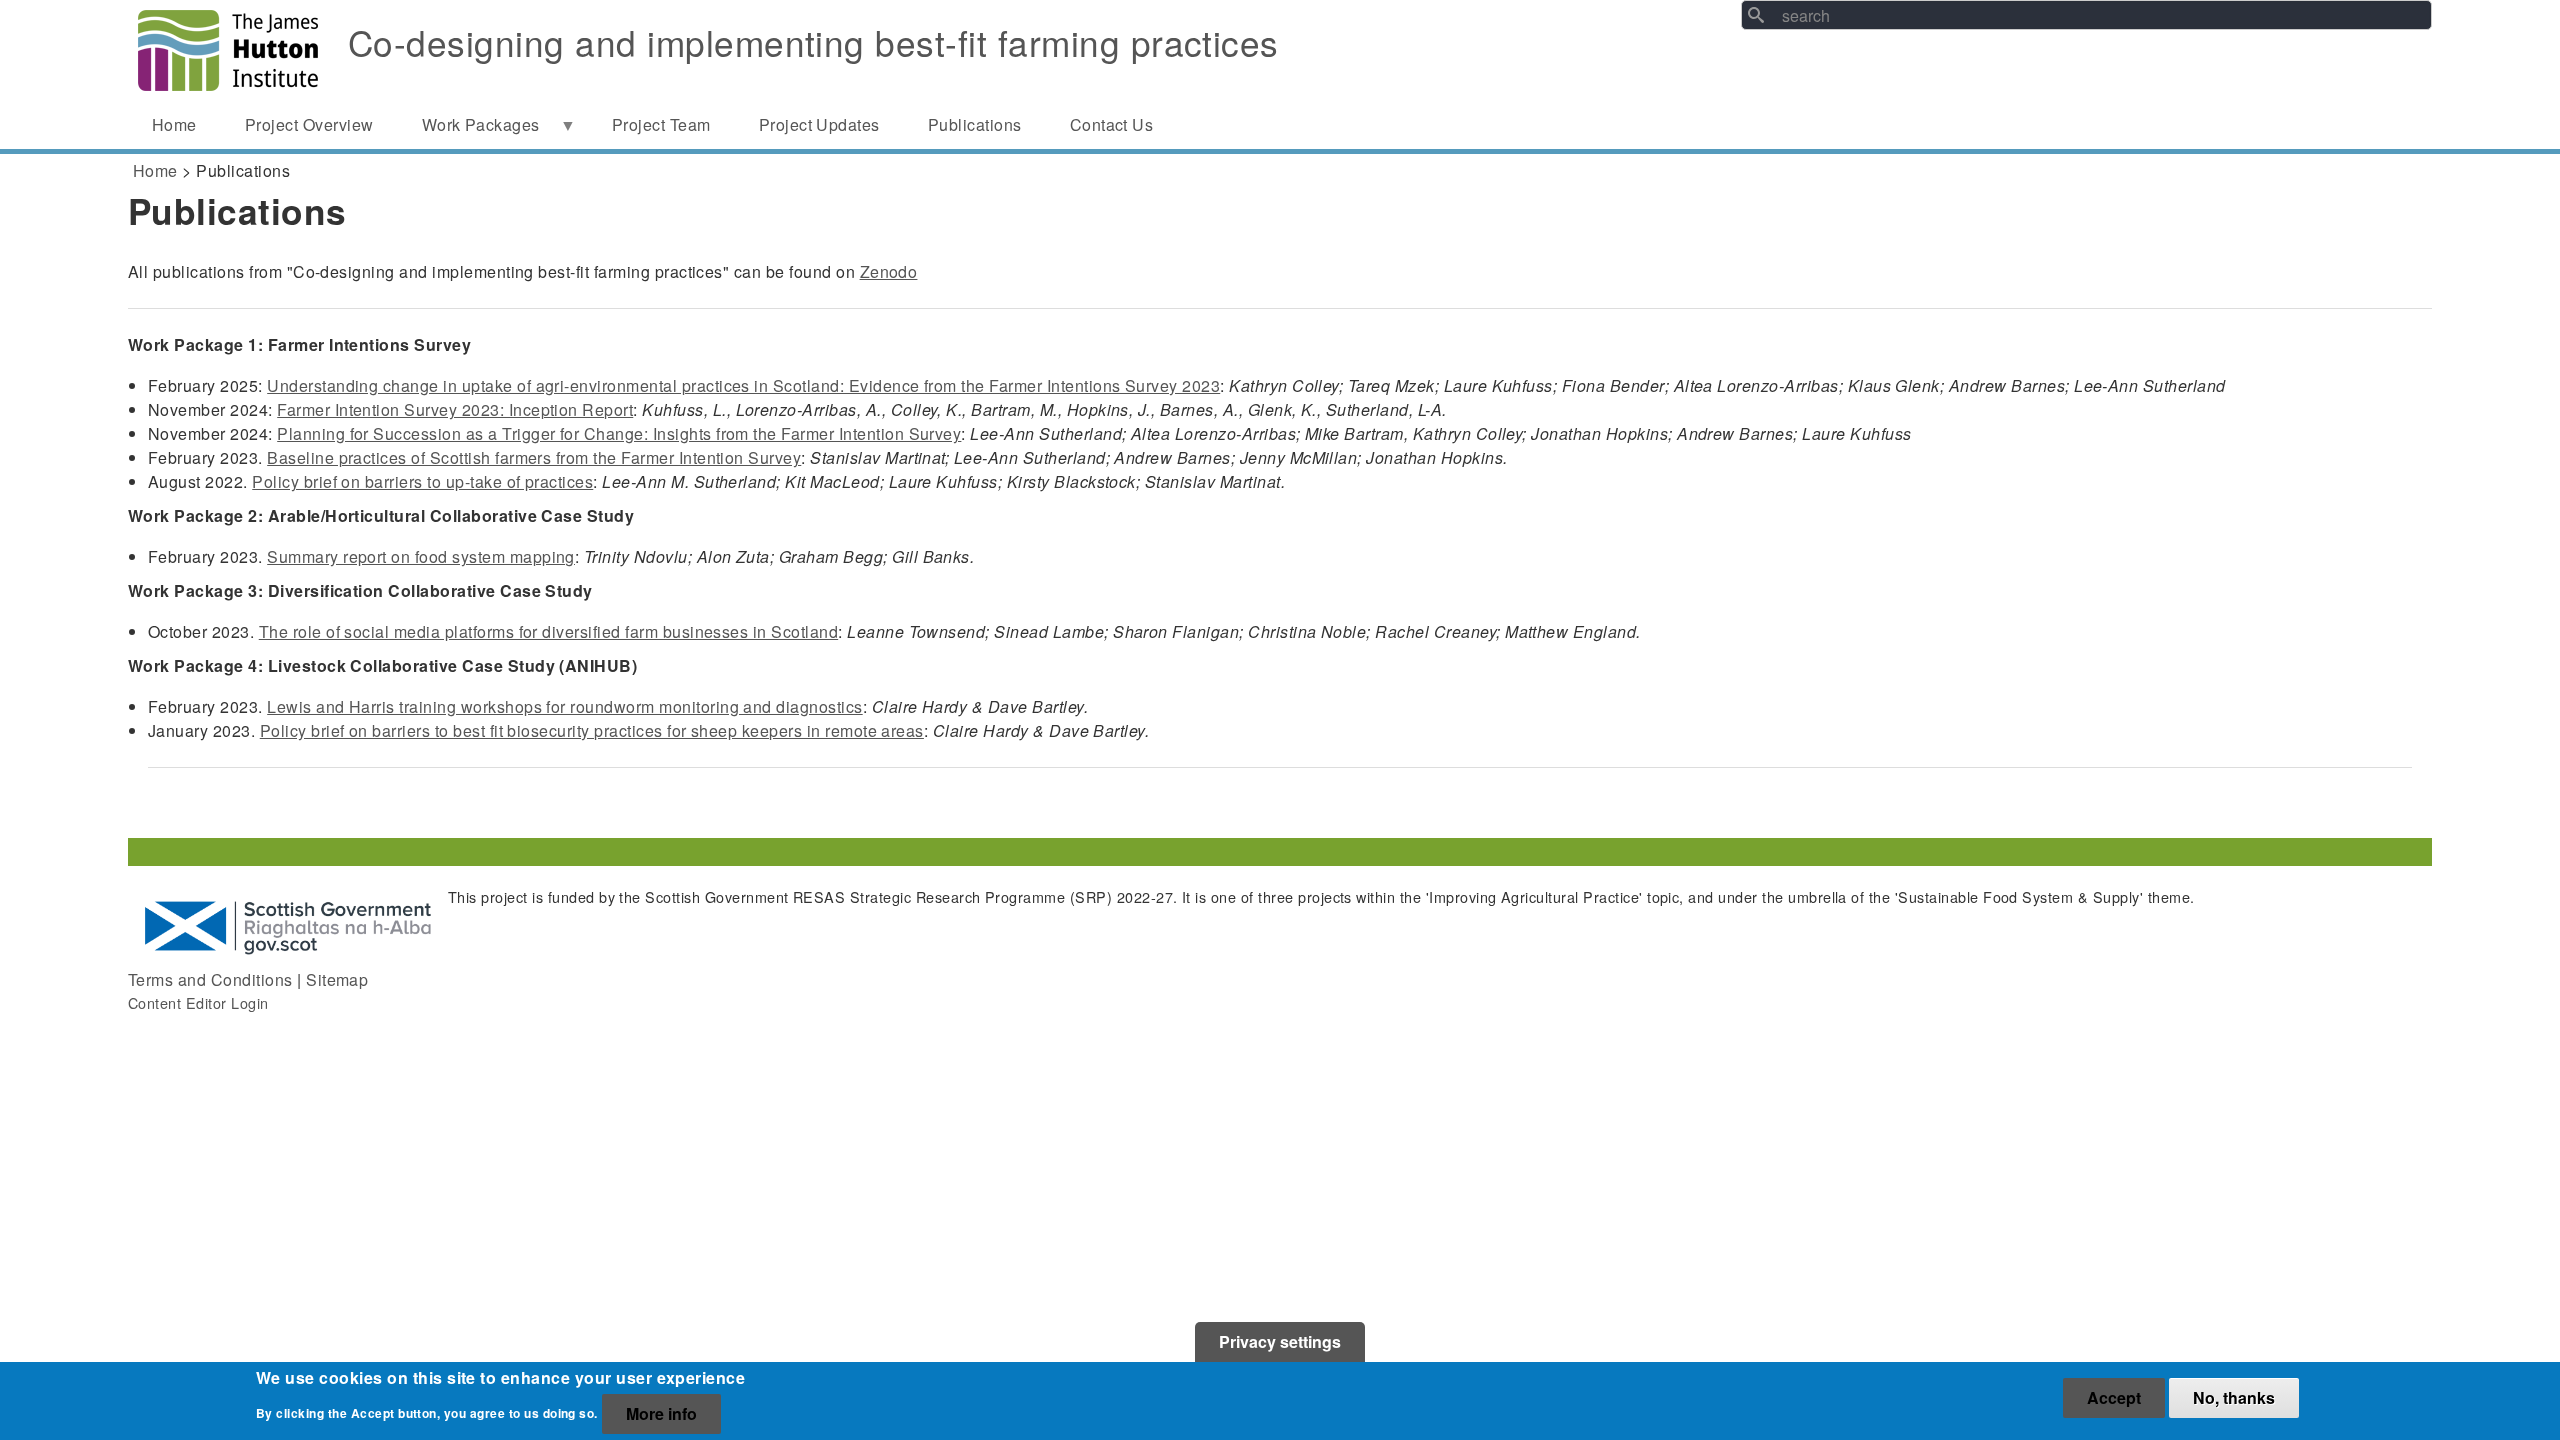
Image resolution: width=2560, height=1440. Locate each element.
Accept (2114, 1397)
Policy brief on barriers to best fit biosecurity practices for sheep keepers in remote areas (592, 730)
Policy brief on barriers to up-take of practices (422, 481)
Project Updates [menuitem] (819, 124)
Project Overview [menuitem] (309, 124)
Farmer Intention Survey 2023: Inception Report (455, 409)
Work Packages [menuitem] (469, 131)
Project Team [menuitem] (661, 124)
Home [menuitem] (174, 124)
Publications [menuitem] (975, 124)
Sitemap (337, 979)
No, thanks (2234, 1397)
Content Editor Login (198, 1002)
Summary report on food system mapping (421, 556)
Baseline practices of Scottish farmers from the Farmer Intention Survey (534, 457)
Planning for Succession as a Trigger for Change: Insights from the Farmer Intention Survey (619, 433)
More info (661, 1413)
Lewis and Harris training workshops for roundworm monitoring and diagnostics (564, 706)
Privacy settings (1280, 1341)
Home (155, 170)
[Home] (228, 50)
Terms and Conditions (210, 979)
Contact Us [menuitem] (1112, 124)
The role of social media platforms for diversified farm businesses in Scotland (548, 631)
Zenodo (889, 271)
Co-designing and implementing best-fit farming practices (813, 42)
